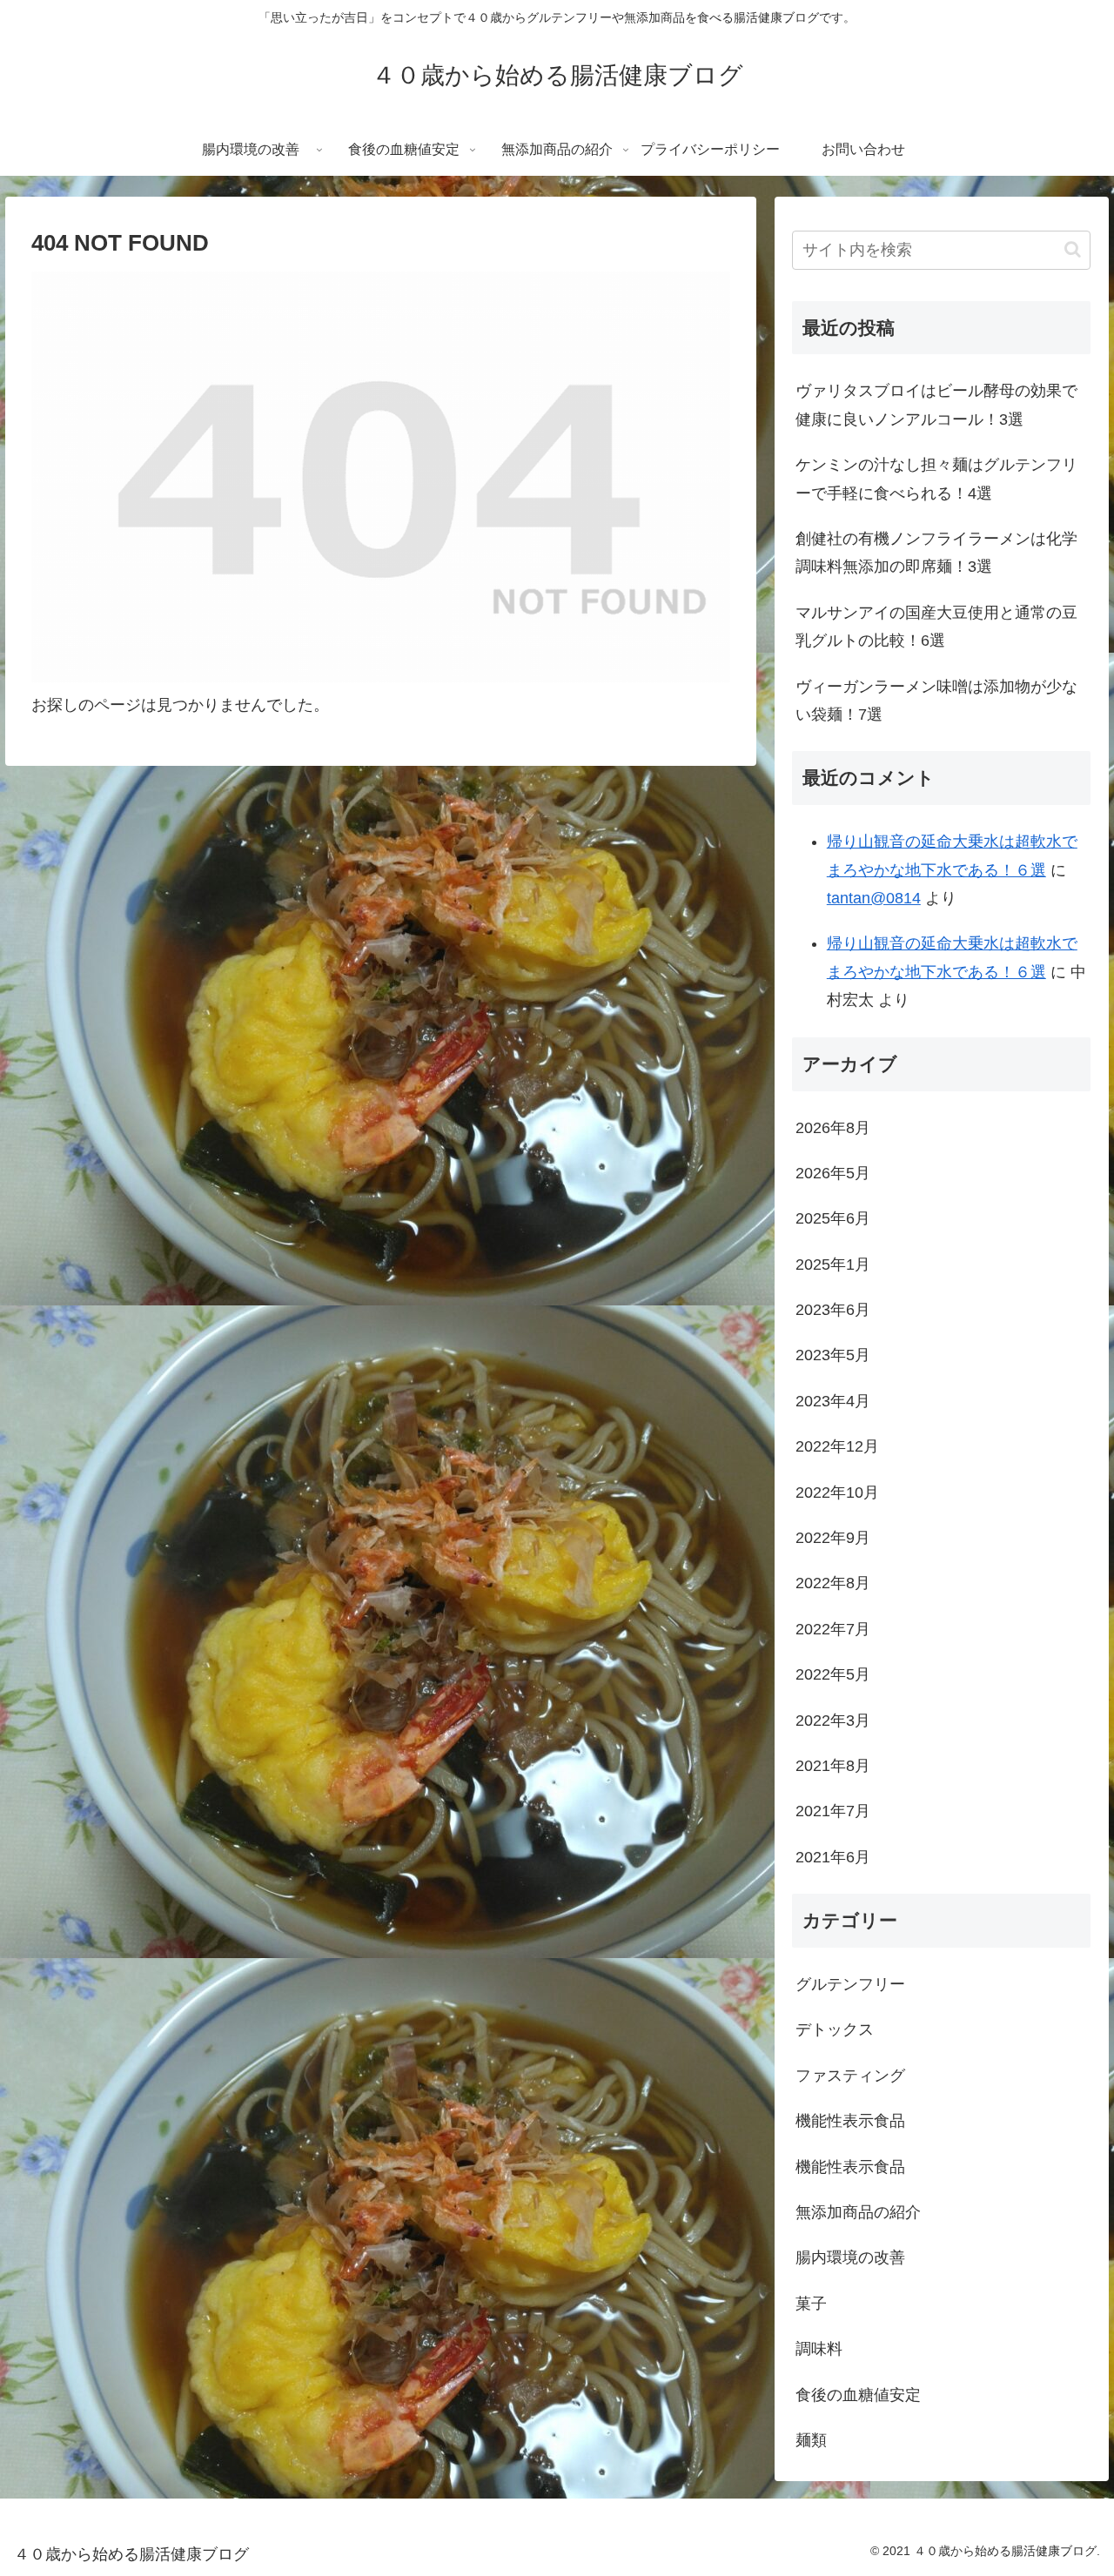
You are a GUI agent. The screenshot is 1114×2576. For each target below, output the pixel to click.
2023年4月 (833, 1401)
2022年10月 (837, 1493)
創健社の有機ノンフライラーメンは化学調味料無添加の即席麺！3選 (936, 553)
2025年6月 (833, 1218)
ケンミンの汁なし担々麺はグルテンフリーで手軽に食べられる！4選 (936, 479)
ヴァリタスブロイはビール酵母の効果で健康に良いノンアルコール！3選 (936, 405)
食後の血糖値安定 (858, 2395)
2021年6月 (833, 1857)
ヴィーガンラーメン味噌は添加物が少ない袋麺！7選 (936, 701)
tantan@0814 (874, 898)
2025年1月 (833, 1265)
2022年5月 (833, 1674)
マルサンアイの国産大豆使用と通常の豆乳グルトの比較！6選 (936, 627)
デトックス (835, 2029)
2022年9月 (833, 1538)
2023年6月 (833, 1310)
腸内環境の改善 (850, 2257)
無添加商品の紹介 (858, 2212)
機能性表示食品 (850, 2121)
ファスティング (850, 2076)
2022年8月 (833, 1583)
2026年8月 (833, 1128)
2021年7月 (833, 1811)
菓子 (811, 2304)
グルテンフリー (850, 1984)
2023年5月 (833, 1355)
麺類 (811, 2440)
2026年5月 (833, 1173)
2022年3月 (833, 1721)
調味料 (819, 2349)
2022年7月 (833, 1629)
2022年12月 (837, 1446)
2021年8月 (833, 1766)
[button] (1073, 249)
